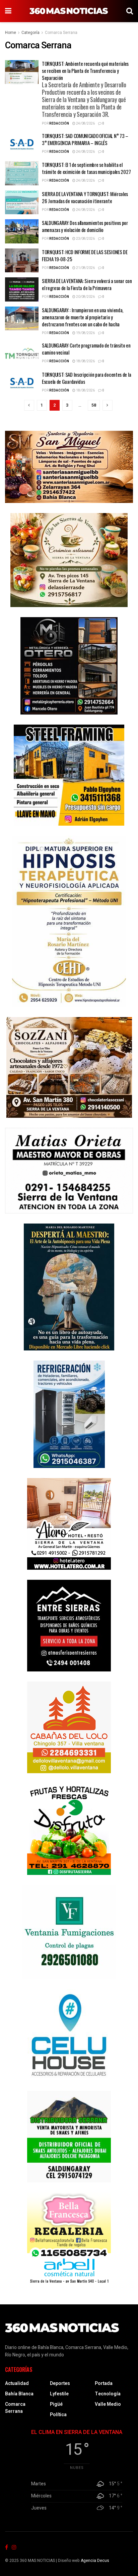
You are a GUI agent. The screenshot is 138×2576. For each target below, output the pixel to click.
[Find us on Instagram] (14, 2548)
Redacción (59, 124)
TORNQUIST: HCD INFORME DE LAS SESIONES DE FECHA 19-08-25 (85, 255)
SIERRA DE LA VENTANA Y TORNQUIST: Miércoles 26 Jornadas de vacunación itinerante (85, 197)
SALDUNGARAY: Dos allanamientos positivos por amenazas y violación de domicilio (85, 226)
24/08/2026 (85, 124)
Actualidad (17, 2383)
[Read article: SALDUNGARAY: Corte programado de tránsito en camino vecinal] (22, 354)
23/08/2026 (85, 239)
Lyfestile (59, 2394)
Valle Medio (108, 2404)
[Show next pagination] (108, 405)
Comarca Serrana (61, 33)
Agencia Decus (95, 2561)
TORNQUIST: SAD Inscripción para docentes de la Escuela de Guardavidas (86, 378)
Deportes (60, 2383)
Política (58, 2415)
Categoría (30, 33)
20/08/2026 (85, 297)
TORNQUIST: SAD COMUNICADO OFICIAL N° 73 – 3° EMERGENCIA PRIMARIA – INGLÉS (85, 139)
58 (94, 405)
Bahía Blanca (19, 2394)
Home (11, 33)
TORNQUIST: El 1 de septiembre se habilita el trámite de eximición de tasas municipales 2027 (86, 168)
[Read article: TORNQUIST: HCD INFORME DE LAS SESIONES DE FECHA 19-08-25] (22, 261)
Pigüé (56, 2404)
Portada (104, 2383)
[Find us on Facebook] (7, 2548)
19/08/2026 (85, 333)
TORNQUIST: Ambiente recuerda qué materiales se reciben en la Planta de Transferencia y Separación (85, 89)
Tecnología (108, 2394)
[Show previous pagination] (29, 405)
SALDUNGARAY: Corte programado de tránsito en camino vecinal (86, 349)
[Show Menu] (8, 11)
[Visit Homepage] (69, 11)
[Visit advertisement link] (69, 467)
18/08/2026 (85, 361)
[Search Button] (130, 11)
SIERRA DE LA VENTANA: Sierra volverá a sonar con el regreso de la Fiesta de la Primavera (87, 284)
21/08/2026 (85, 268)
